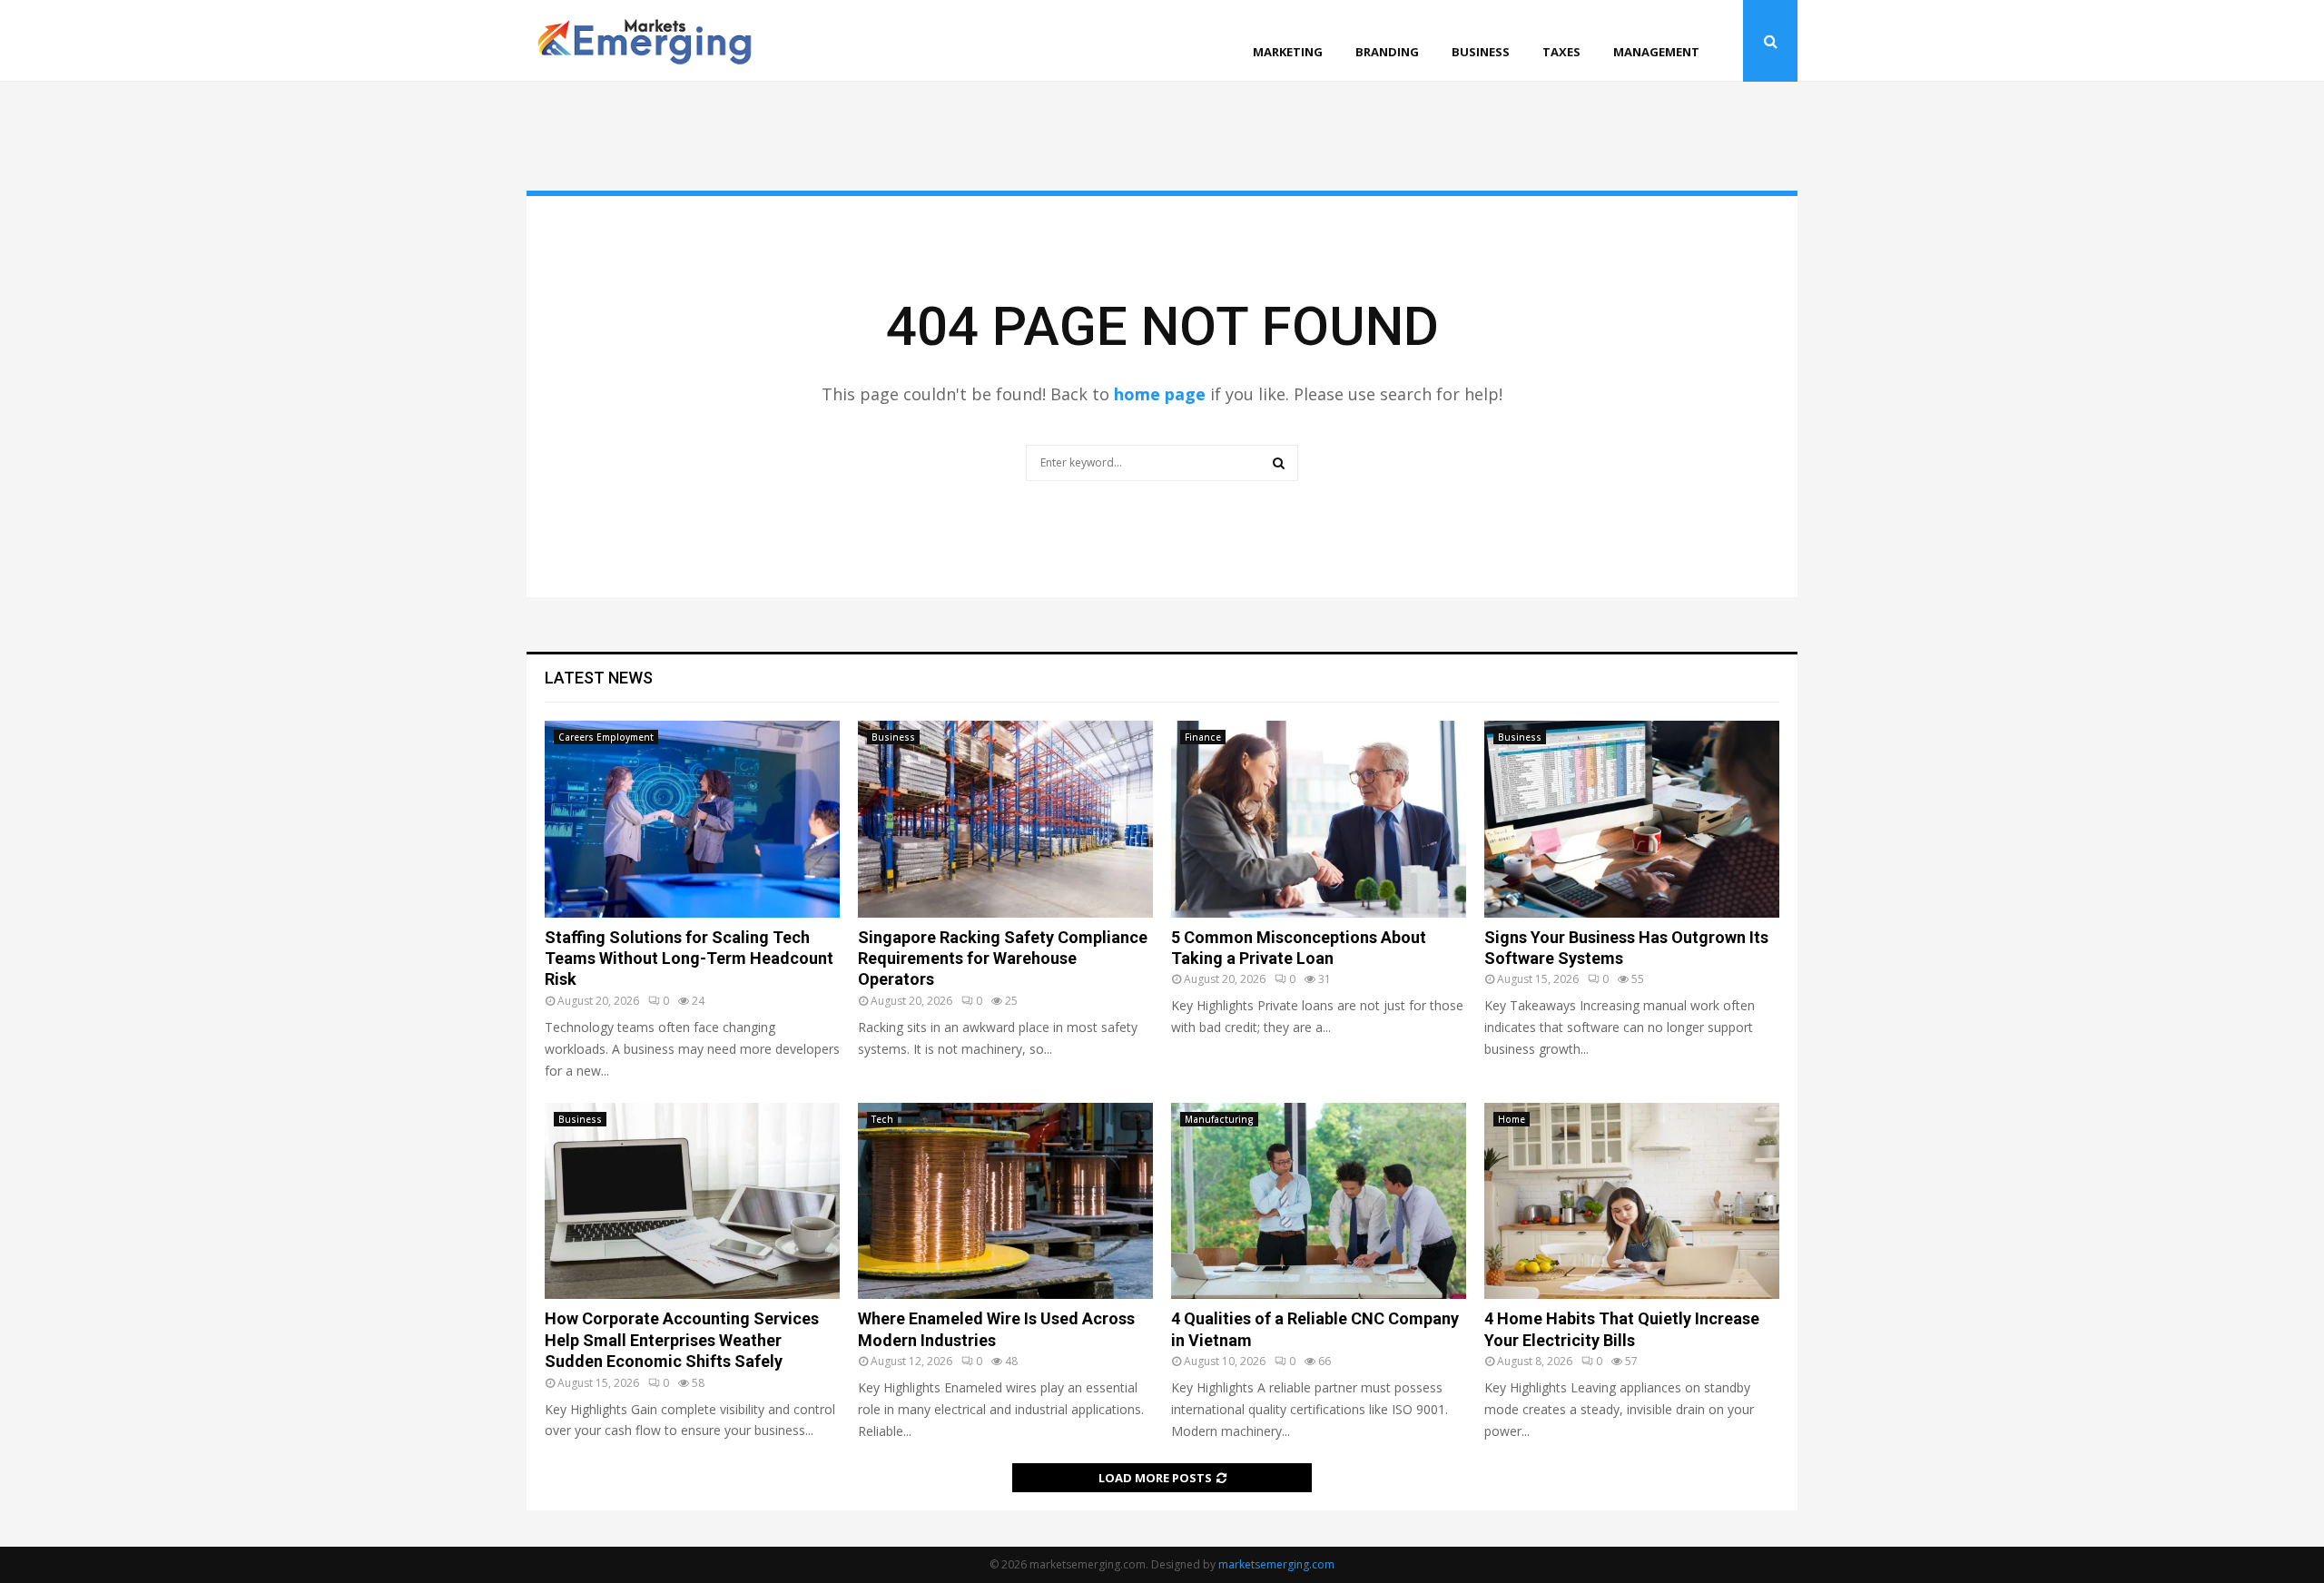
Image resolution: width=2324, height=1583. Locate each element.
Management (1656, 52)
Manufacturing (1219, 1119)
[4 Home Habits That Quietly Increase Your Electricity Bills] (1632, 1201)
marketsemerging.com (1276, 1564)
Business (1481, 52)
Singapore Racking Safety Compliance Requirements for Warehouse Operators (1003, 959)
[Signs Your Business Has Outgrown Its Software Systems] (1632, 819)
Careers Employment (606, 737)
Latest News (599, 678)
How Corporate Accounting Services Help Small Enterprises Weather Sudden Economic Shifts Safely (682, 1340)
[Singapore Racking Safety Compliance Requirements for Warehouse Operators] (1005, 819)
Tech (882, 1119)
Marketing (1288, 52)
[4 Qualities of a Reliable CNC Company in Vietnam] (1319, 1201)
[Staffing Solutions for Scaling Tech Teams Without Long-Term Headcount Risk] (692, 819)
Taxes (1561, 52)
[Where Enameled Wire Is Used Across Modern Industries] (1005, 1201)
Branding (1387, 52)
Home (1512, 1119)
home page (1160, 394)
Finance (1203, 737)
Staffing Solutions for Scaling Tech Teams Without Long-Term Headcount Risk (689, 959)
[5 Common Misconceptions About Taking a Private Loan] (1319, 819)
